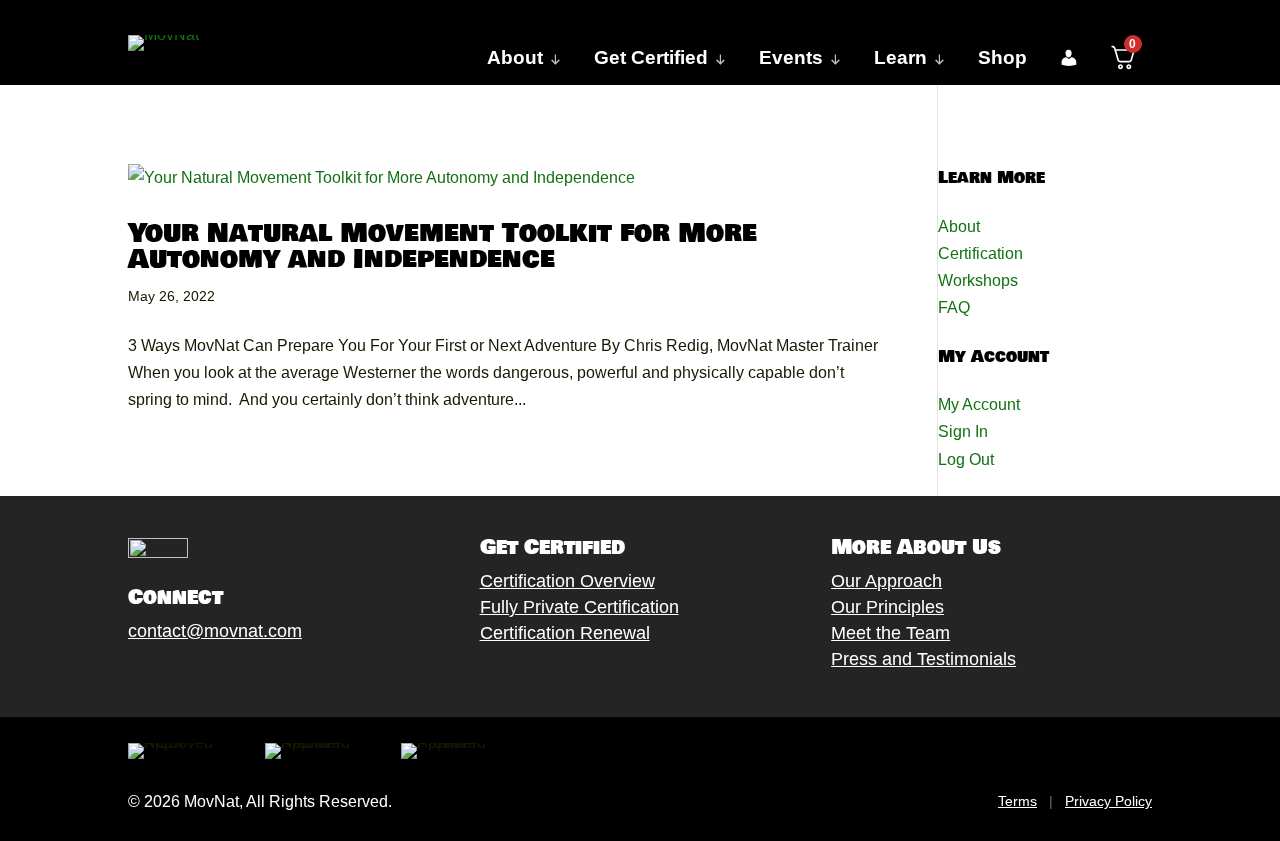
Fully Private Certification (579, 607)
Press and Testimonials (923, 659)
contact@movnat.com (215, 631)
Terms (1017, 801)
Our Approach (886, 581)
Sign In (963, 431)
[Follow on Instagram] (199, 677)
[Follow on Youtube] (239, 677)
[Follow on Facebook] (119, 677)
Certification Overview (567, 581)
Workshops (978, 280)
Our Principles (887, 607)
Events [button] (791, 57)
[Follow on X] (159, 677)
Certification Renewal (565, 633)
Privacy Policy (1108, 801)
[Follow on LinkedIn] (279, 677)
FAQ (954, 307)
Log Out (966, 459)
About (959, 226)
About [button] (515, 57)
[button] (1068, 58)
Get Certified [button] (651, 57)
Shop (1002, 57)
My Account (979, 404)
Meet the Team (890, 633)
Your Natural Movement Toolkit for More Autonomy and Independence (442, 246)
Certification (980, 253)
